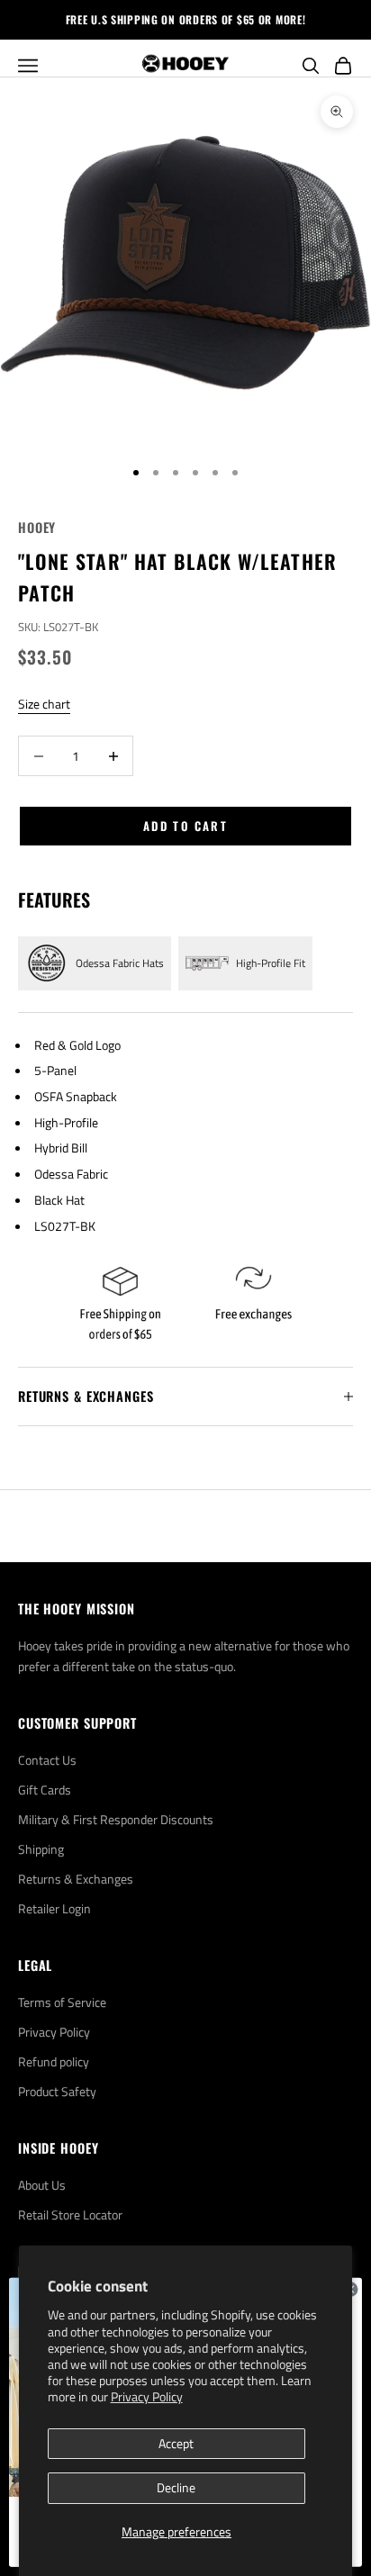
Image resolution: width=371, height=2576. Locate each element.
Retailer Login (54, 1908)
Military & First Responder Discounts (116, 1819)
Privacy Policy (147, 2396)
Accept (176, 2443)
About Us (42, 2185)
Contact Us (47, 1760)
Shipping (41, 1849)
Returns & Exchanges (76, 1879)
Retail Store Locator (70, 2214)
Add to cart (185, 826)
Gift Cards (45, 1790)
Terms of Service (62, 2002)
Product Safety (57, 2091)
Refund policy (54, 2061)
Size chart (44, 704)
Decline (176, 2487)
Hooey (37, 527)
